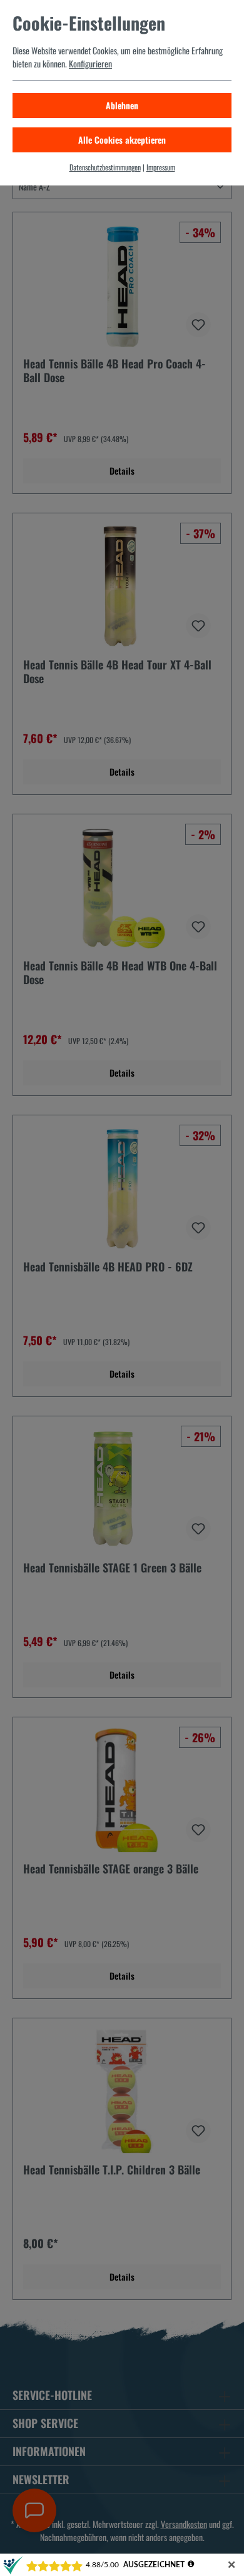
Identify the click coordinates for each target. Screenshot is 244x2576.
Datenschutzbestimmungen (105, 167)
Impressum (161, 167)
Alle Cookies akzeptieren (122, 140)
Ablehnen (122, 105)
